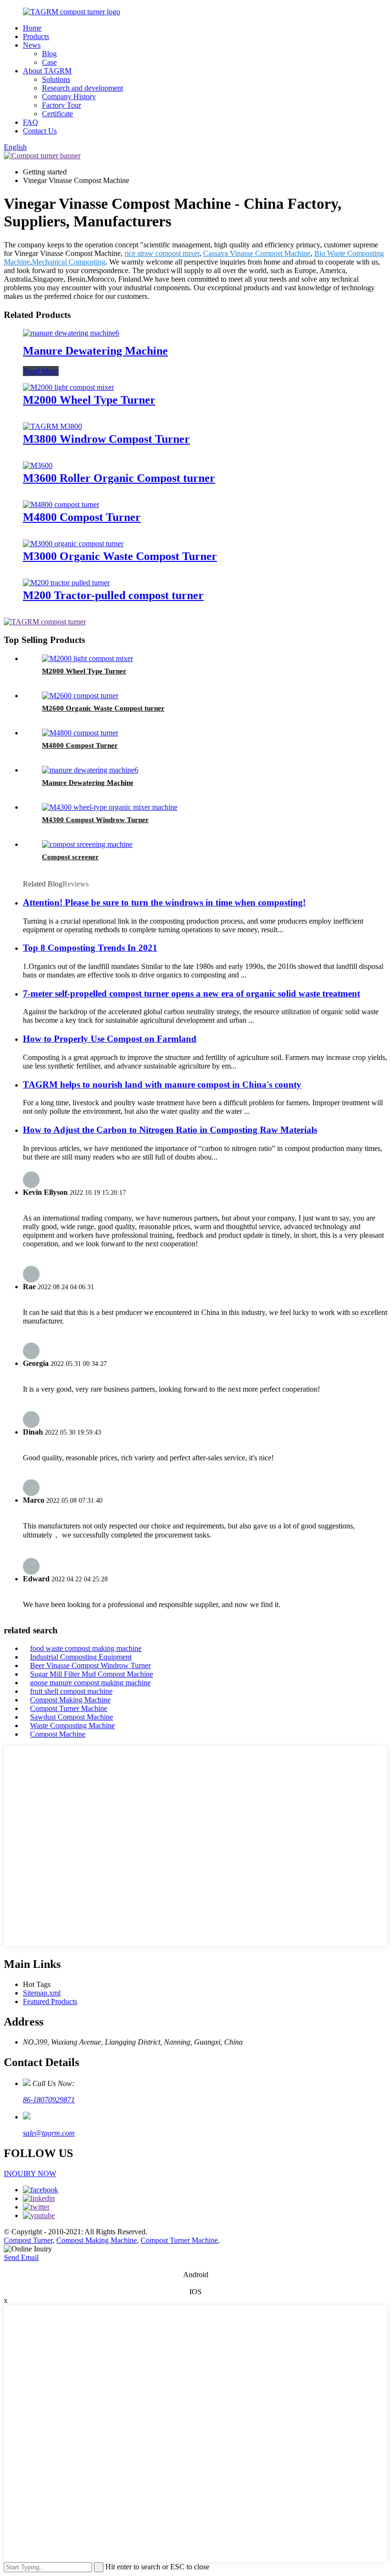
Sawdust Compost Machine (72, 1717)
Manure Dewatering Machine (95, 351)
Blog (49, 54)
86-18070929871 (49, 2100)
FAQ (31, 122)
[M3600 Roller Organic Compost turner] (38, 465)
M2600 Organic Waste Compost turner (103, 708)
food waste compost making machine (86, 1648)
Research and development (82, 88)
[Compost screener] (87, 844)
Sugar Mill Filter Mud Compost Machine (92, 1674)
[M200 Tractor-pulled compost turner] (66, 583)
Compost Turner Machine (69, 1708)
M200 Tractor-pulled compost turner (113, 595)
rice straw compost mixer (162, 253)
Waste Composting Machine (72, 1726)
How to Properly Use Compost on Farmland (110, 1039)
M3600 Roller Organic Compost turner (119, 478)
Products (36, 36)
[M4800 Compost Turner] (61, 504)
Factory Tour (62, 105)
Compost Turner (28, 2240)
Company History (69, 97)
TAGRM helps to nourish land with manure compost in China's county (162, 1084)
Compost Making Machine (70, 1700)
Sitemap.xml (42, 1993)
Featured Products (50, 2001)
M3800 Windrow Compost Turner (106, 439)
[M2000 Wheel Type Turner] (68, 387)
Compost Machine (58, 1734)
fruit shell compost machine (71, 1691)
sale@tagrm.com (49, 2133)
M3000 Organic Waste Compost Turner (120, 556)
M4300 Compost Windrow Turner (95, 820)
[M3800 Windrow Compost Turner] (52, 426)
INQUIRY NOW (30, 2174)
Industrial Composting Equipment (81, 1657)
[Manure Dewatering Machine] (71, 333)
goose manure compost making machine (90, 1683)
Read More (41, 371)
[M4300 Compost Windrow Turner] (110, 807)
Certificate (57, 114)
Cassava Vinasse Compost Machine (257, 253)
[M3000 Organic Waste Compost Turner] (73, 544)
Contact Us (40, 131)
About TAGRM (47, 71)
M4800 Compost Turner (82, 517)
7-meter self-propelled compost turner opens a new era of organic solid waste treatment (191, 993)
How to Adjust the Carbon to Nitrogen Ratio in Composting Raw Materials (170, 1130)
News (32, 45)
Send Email (21, 2257)
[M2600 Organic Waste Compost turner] (80, 696)
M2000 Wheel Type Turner (89, 400)
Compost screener (70, 857)
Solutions (56, 79)
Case (49, 62)
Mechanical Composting (69, 262)
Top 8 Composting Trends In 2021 (90, 948)
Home (32, 28)
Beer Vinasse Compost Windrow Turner (90, 1665)
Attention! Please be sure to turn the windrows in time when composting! (164, 902)
